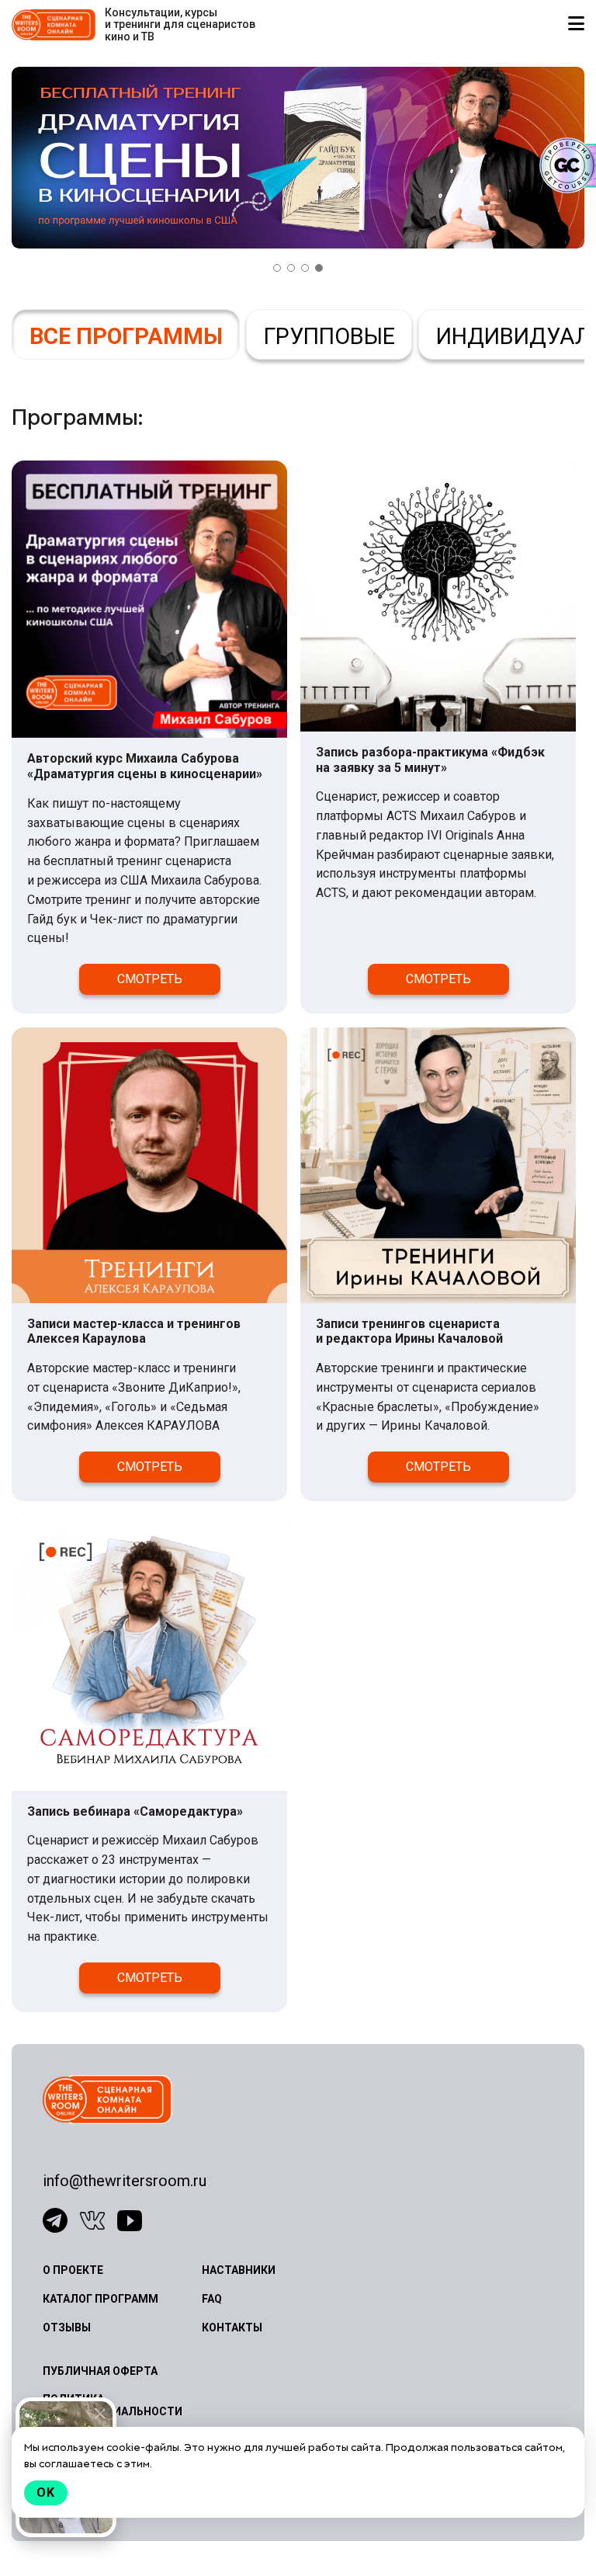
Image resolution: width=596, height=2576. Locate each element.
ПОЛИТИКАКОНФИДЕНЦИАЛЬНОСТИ (113, 2405)
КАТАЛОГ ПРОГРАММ (100, 2299)
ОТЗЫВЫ (67, 2327)
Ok (46, 2493)
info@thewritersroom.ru (125, 2181)
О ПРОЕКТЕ (73, 2270)
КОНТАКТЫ (232, 2327)
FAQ (212, 2299)
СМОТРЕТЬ (150, 979)
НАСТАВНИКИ (239, 2270)
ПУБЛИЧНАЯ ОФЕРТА (100, 2371)
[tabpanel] (298, 158)
